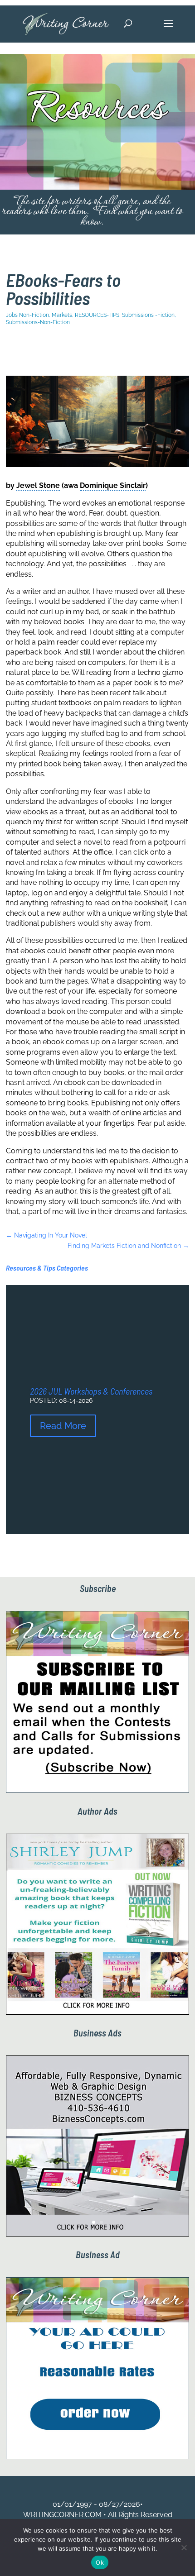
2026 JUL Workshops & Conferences (91, 1391)
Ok (100, 2562)
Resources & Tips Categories (47, 1268)
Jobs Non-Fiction (27, 315)
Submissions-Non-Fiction (38, 322)
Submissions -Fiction (148, 315)
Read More (63, 1426)
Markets (62, 315)
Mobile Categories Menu (68, 351)
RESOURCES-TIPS (97, 315)
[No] (184, 2547)
